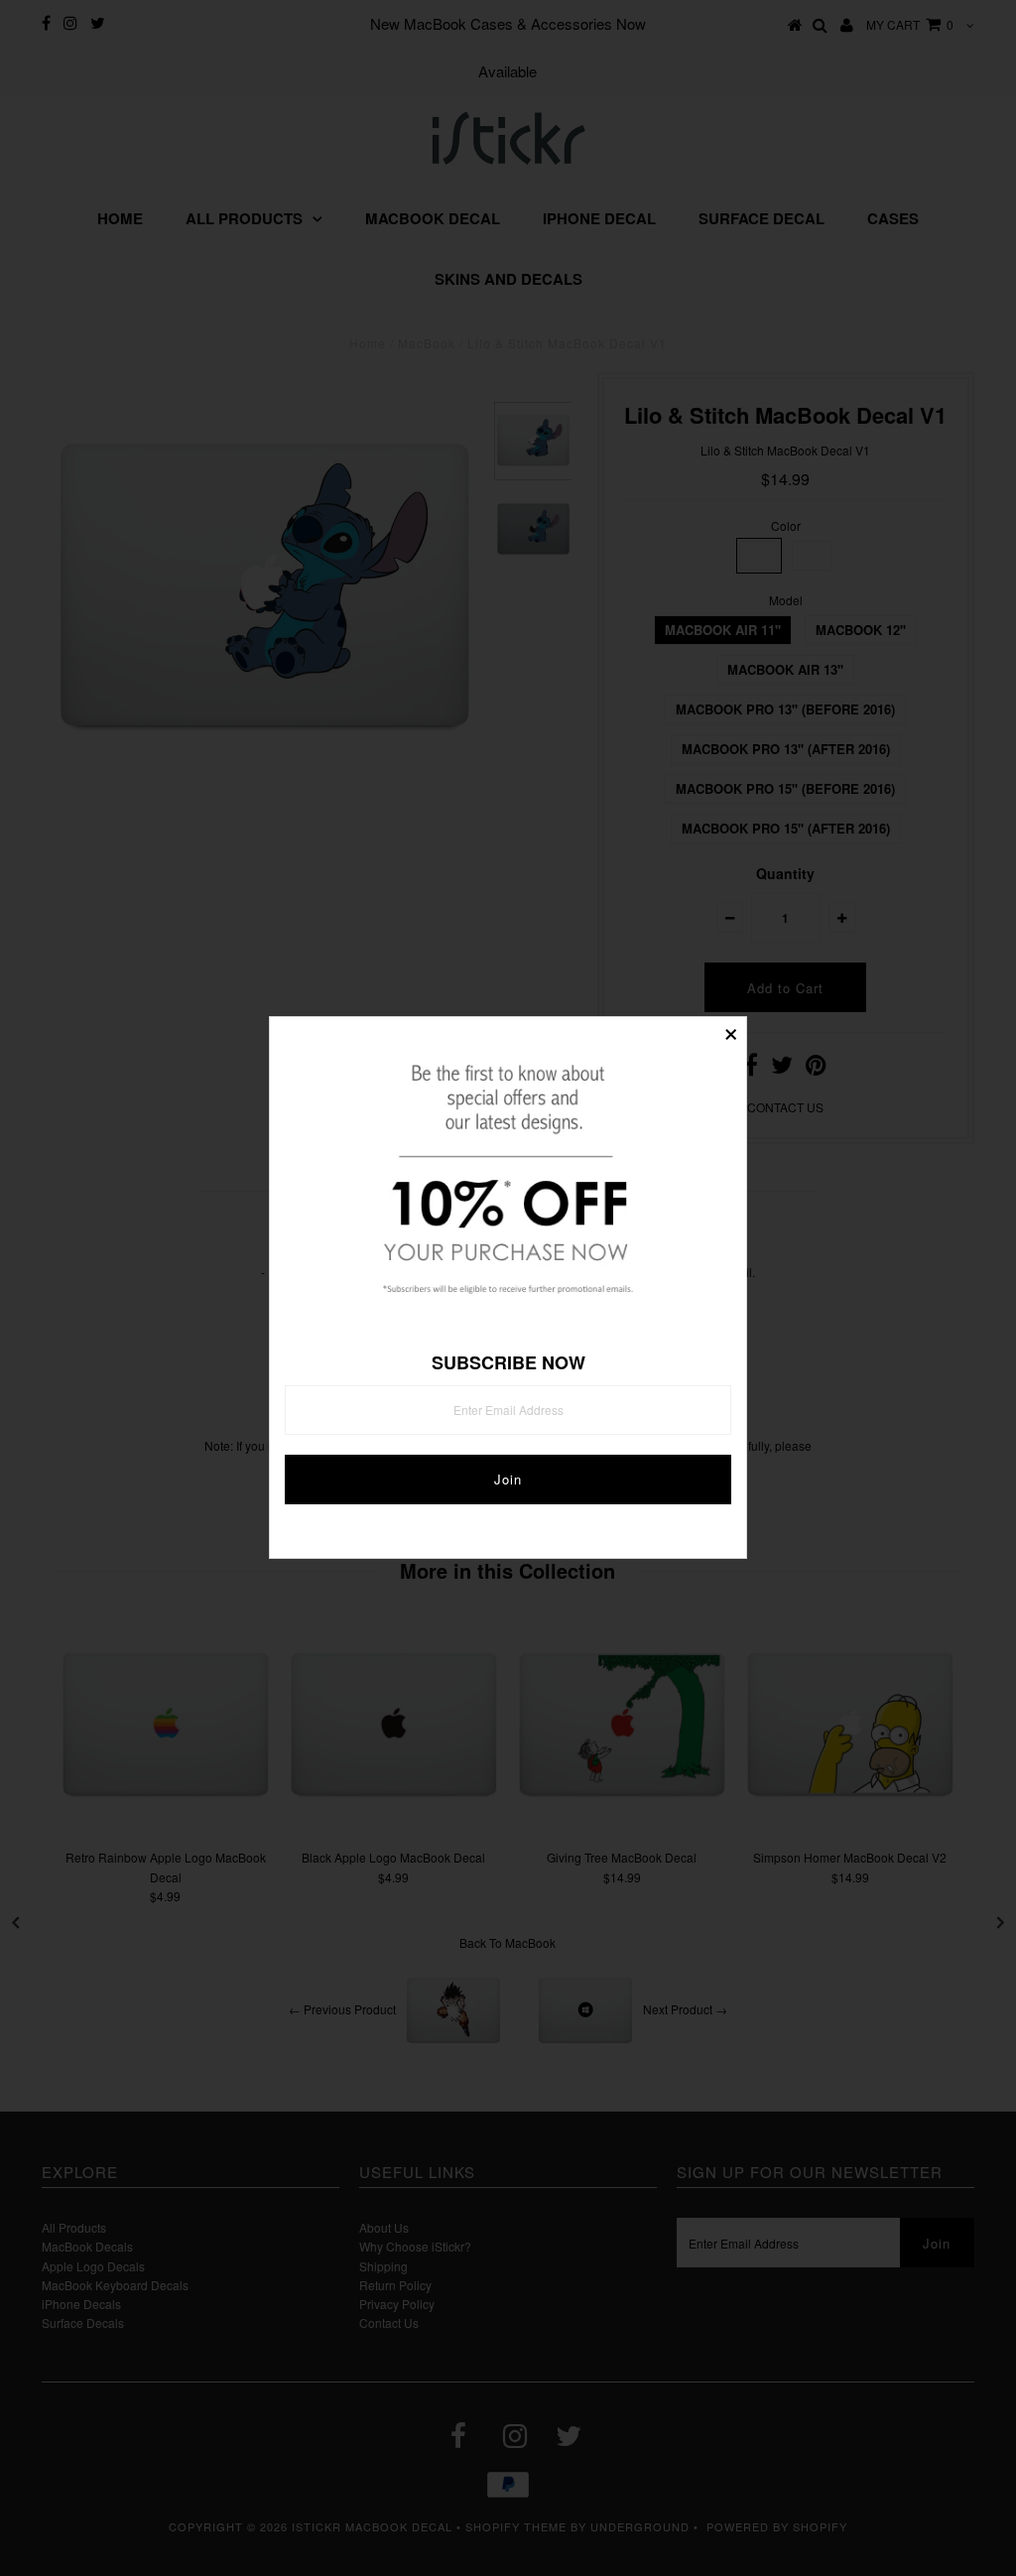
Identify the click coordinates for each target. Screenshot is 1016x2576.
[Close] (731, 1032)
